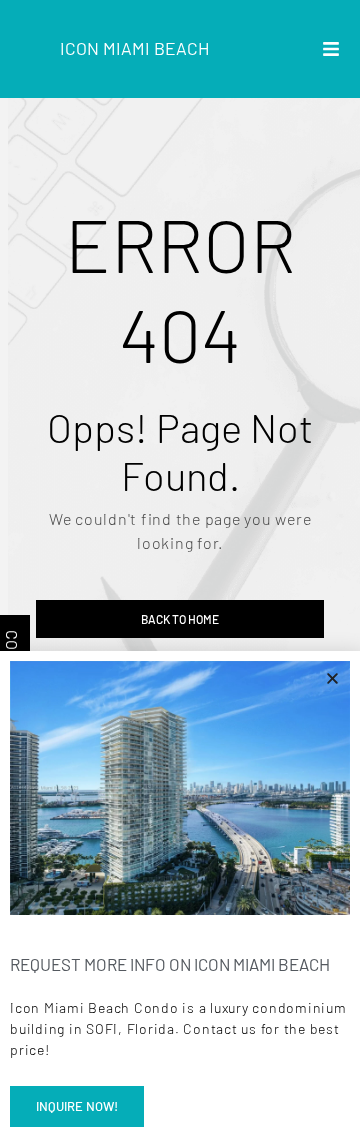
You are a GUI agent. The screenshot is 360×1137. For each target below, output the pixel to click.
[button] (331, 49)
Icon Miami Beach (135, 48)
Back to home (180, 619)
